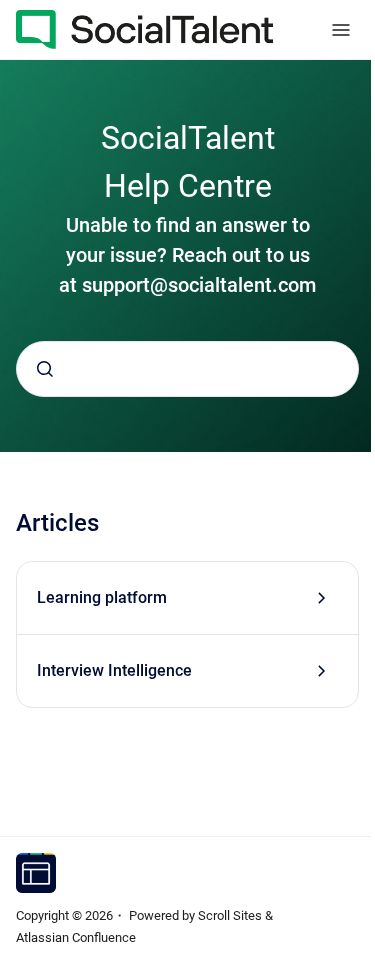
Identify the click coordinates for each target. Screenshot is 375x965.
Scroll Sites (230, 915)
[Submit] (45, 369)
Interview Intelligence (114, 670)
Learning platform (102, 597)
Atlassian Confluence (76, 937)
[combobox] (187, 369)
